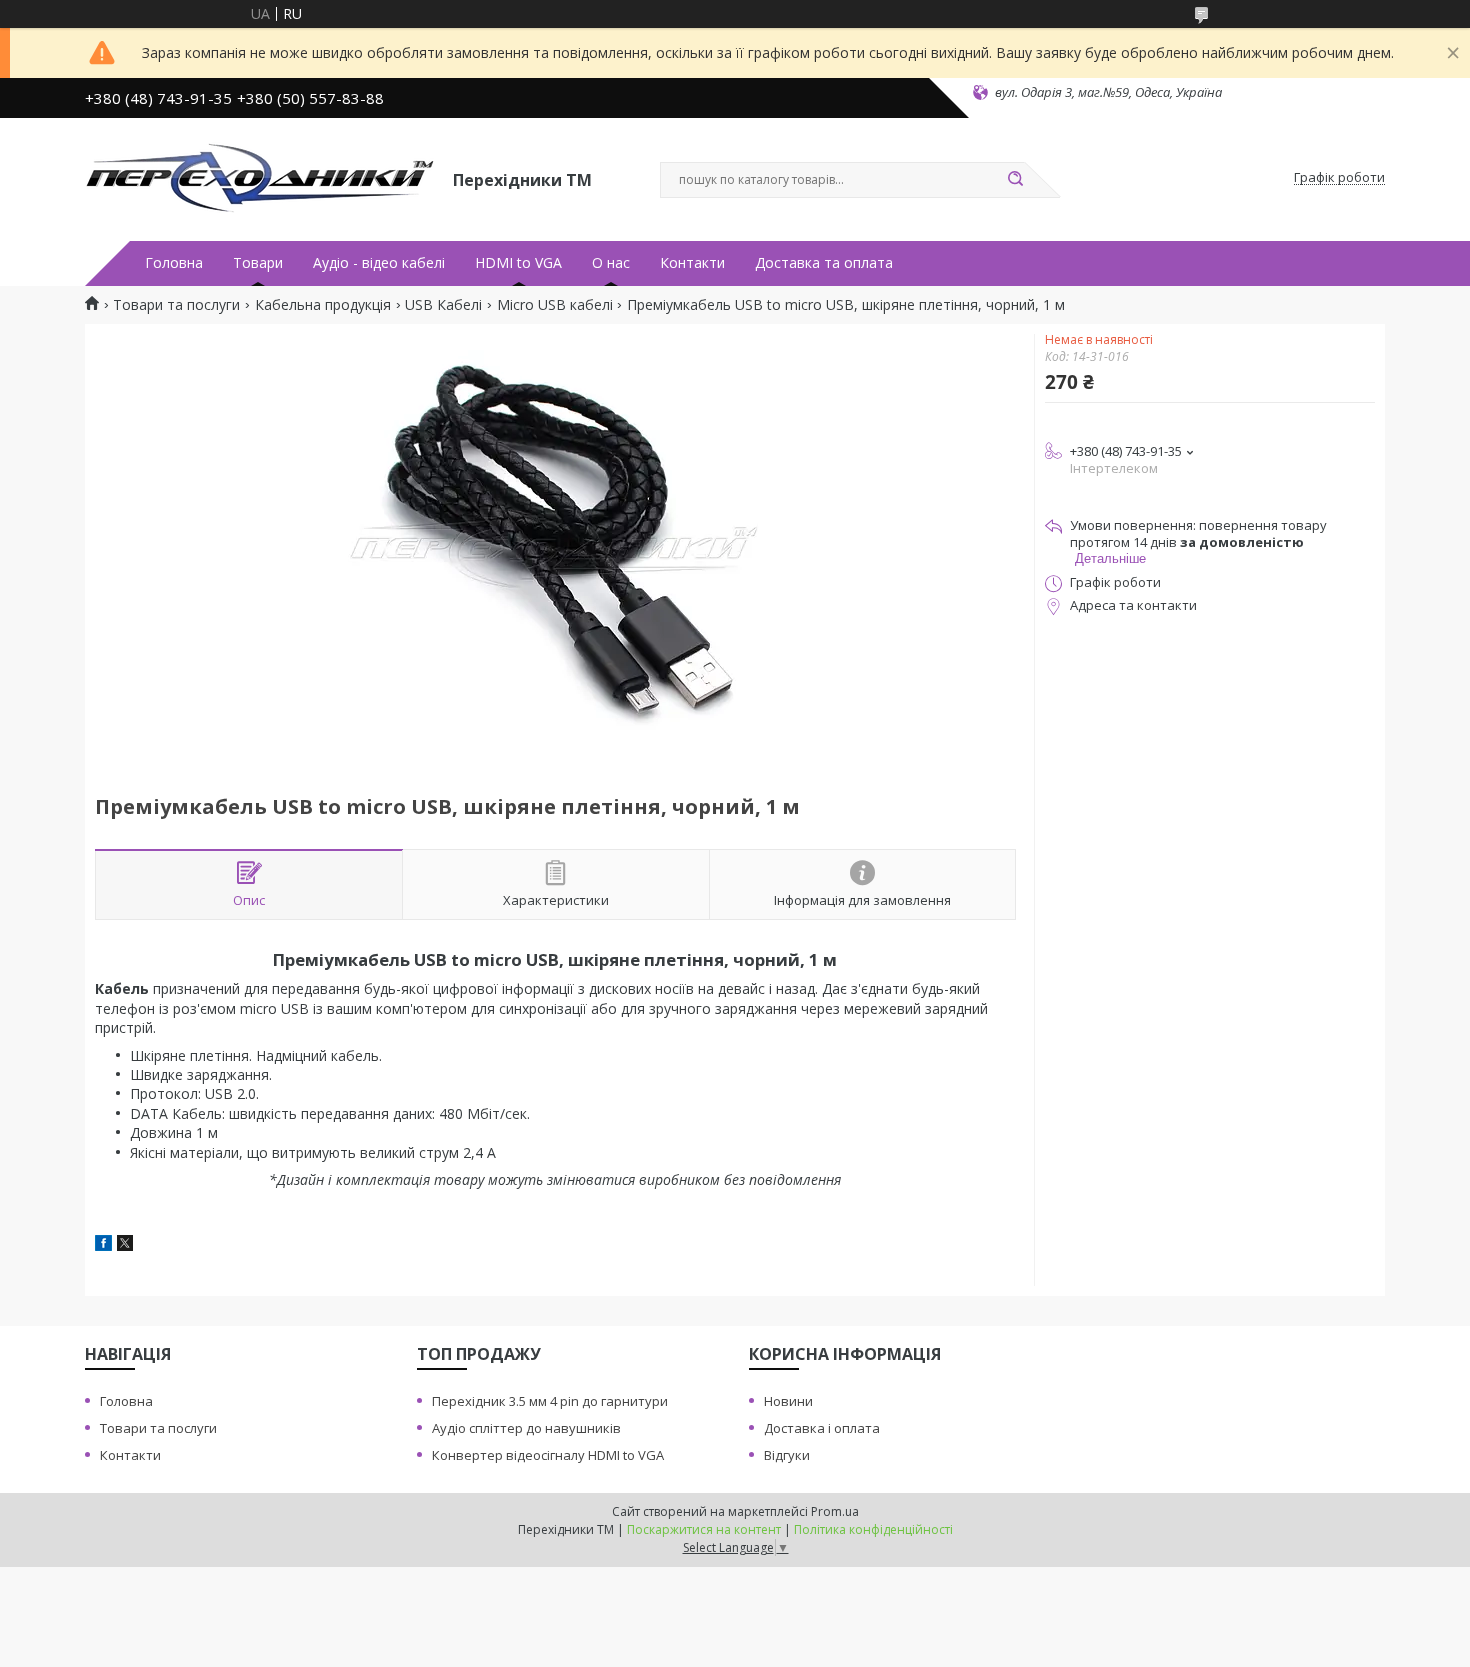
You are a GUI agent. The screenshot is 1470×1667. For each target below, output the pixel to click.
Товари (258, 263)
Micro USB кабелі (555, 305)
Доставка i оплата (822, 1428)
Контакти (692, 263)
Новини (788, 1401)
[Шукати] (1015, 180)
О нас (611, 263)
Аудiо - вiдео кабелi (379, 263)
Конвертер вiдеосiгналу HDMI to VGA (548, 1455)
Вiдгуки (787, 1455)
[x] (125, 1245)
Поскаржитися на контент (704, 1529)
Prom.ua (835, 1511)
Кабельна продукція (323, 305)
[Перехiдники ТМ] (260, 178)
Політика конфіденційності (873, 1529)
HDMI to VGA (518, 263)
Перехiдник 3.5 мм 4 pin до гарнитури (550, 1401)
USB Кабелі (443, 305)
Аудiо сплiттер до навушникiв (526, 1428)
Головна (174, 263)
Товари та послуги (176, 305)
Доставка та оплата (824, 263)
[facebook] (103, 1245)
